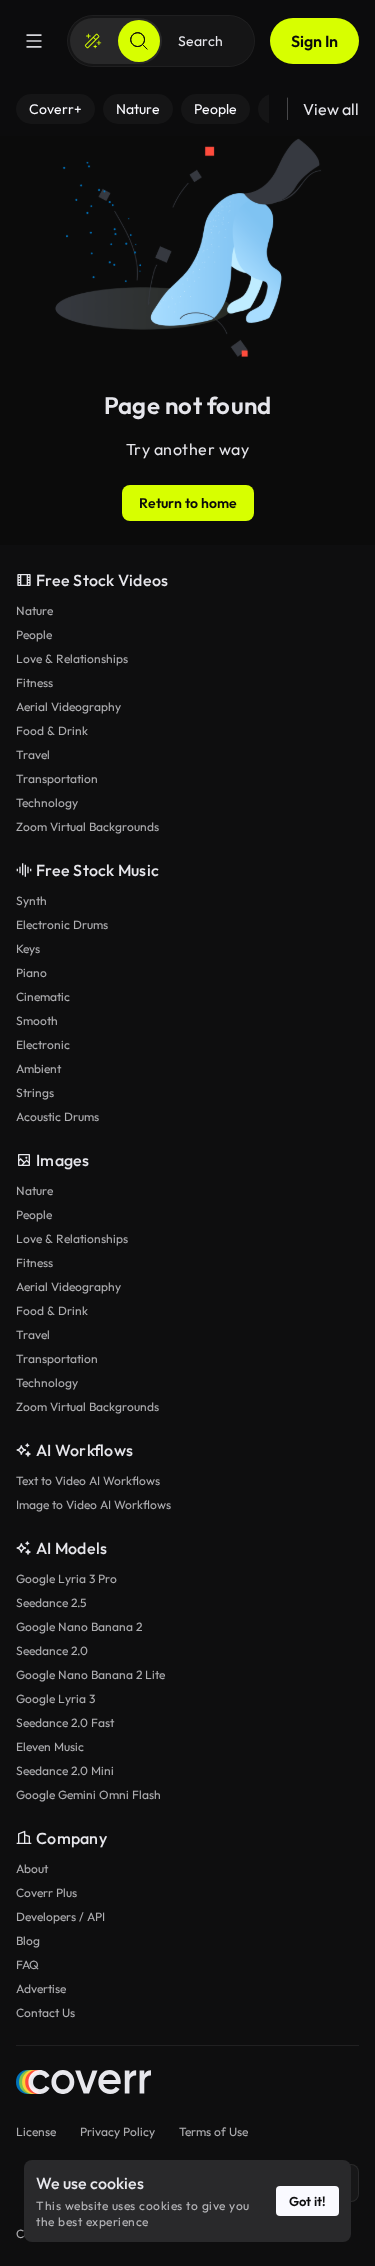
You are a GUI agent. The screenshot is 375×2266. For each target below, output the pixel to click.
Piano (31, 972)
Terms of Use (213, 2131)
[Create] (93, 41)
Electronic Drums (62, 924)
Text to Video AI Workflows (88, 1480)
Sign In (314, 41)
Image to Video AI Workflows (93, 1504)
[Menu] (34, 41)
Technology (47, 802)
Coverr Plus (46, 1892)
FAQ (27, 1964)
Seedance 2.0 (52, 1650)
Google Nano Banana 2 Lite (90, 1674)
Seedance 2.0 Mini (65, 1770)
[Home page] (83, 2084)
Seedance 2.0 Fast (65, 1722)
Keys (28, 948)
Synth (31, 900)
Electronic (43, 1044)
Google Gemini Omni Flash (88, 1794)
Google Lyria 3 (55, 1698)
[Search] (139, 41)
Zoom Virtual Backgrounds (87, 826)
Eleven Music (50, 1746)
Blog (28, 1940)
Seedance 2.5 (51, 1602)
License (36, 2131)
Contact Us (45, 2012)
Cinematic (43, 996)
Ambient (38, 1068)
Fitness (34, 682)
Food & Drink (52, 730)
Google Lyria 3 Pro (66, 1578)
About (32, 1868)
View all (331, 109)
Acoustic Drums (57, 1116)
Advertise (41, 1988)
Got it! (307, 2201)
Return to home (188, 503)
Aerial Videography (68, 706)
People (34, 634)
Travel (33, 754)
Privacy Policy (117, 2131)
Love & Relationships (72, 658)
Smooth (37, 1020)
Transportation (57, 778)
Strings (35, 1092)
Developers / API (60, 1916)
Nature (34, 610)
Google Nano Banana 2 (79, 1626)
